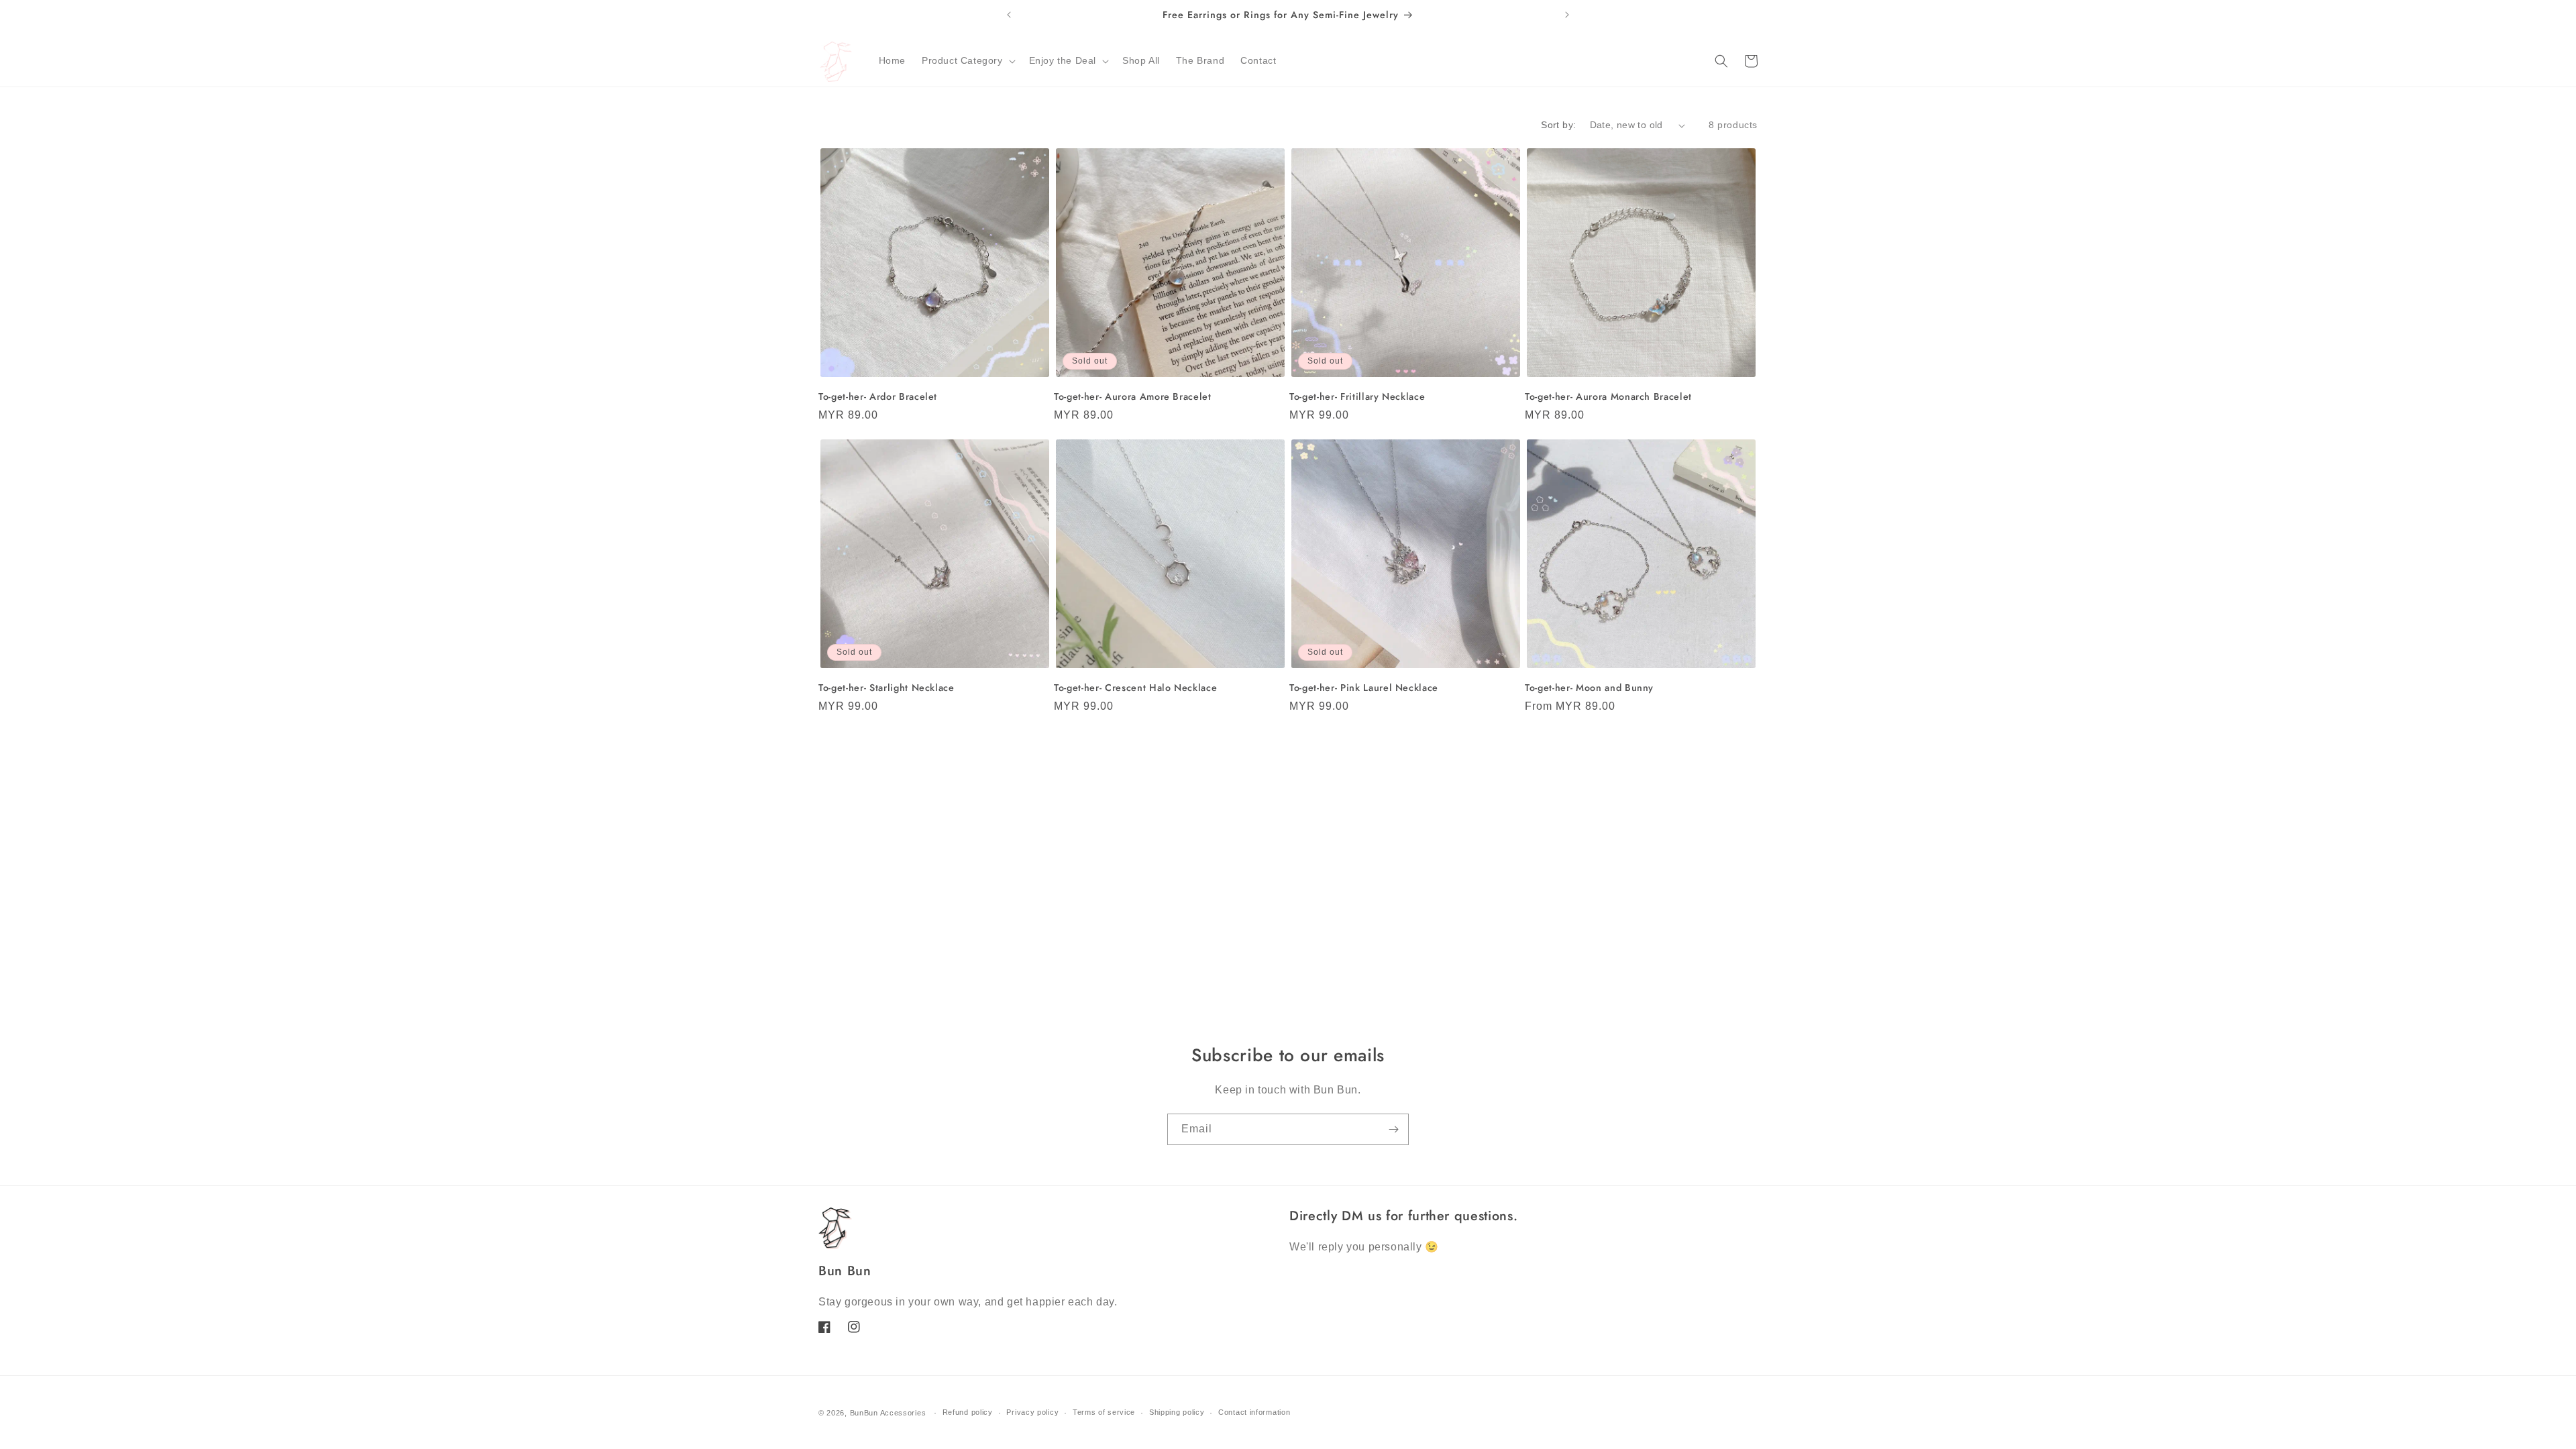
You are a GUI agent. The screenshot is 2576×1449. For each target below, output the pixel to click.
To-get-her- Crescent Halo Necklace (1135, 688)
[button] (967, 60)
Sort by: (1558, 125)
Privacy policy (1032, 1412)
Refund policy (968, 1412)
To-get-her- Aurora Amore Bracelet (1133, 396)
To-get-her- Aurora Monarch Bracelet (1608, 396)
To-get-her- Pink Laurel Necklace (1364, 688)
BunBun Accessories (888, 1413)
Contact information (1254, 1412)
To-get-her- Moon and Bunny (1589, 688)
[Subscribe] (1393, 1129)
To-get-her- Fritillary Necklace (1357, 396)
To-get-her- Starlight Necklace (887, 688)
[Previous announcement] (1009, 15)
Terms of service (1104, 1412)
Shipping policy (1177, 1412)
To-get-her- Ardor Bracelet (878, 396)
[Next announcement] (1567, 15)
